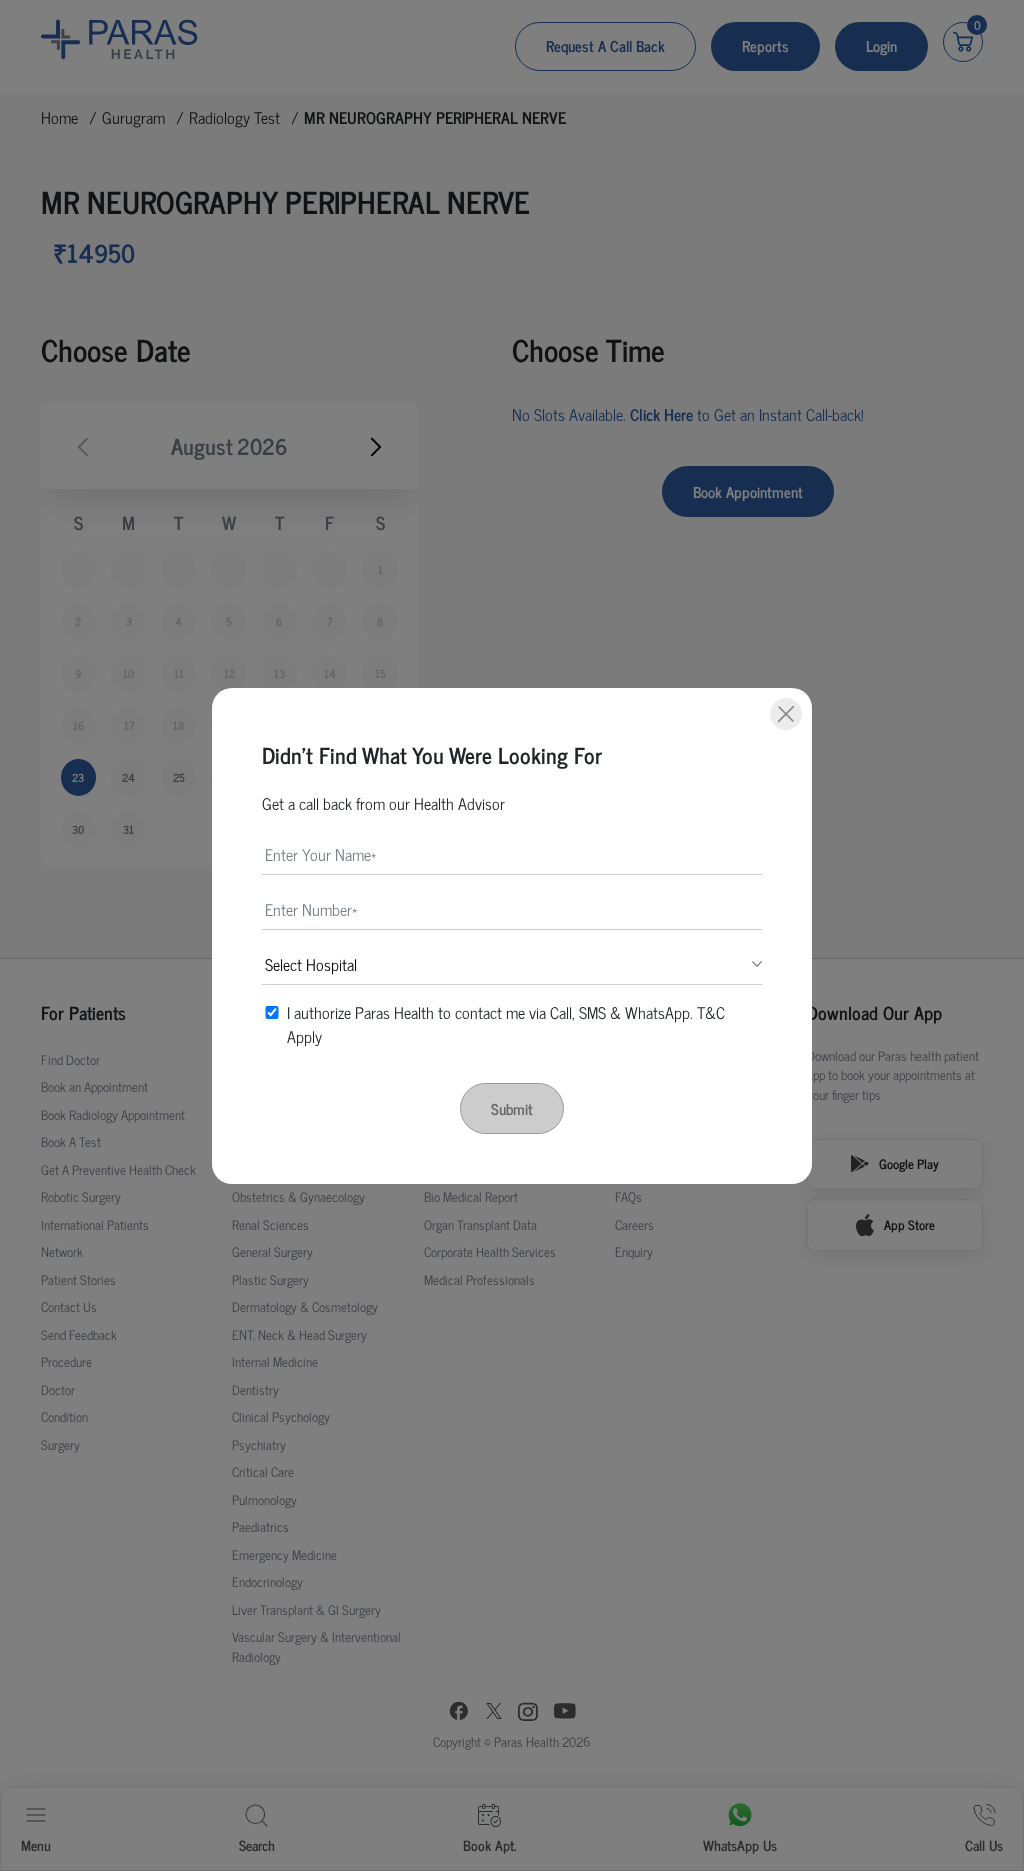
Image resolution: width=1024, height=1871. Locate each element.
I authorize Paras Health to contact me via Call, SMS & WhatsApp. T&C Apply (506, 1024)
